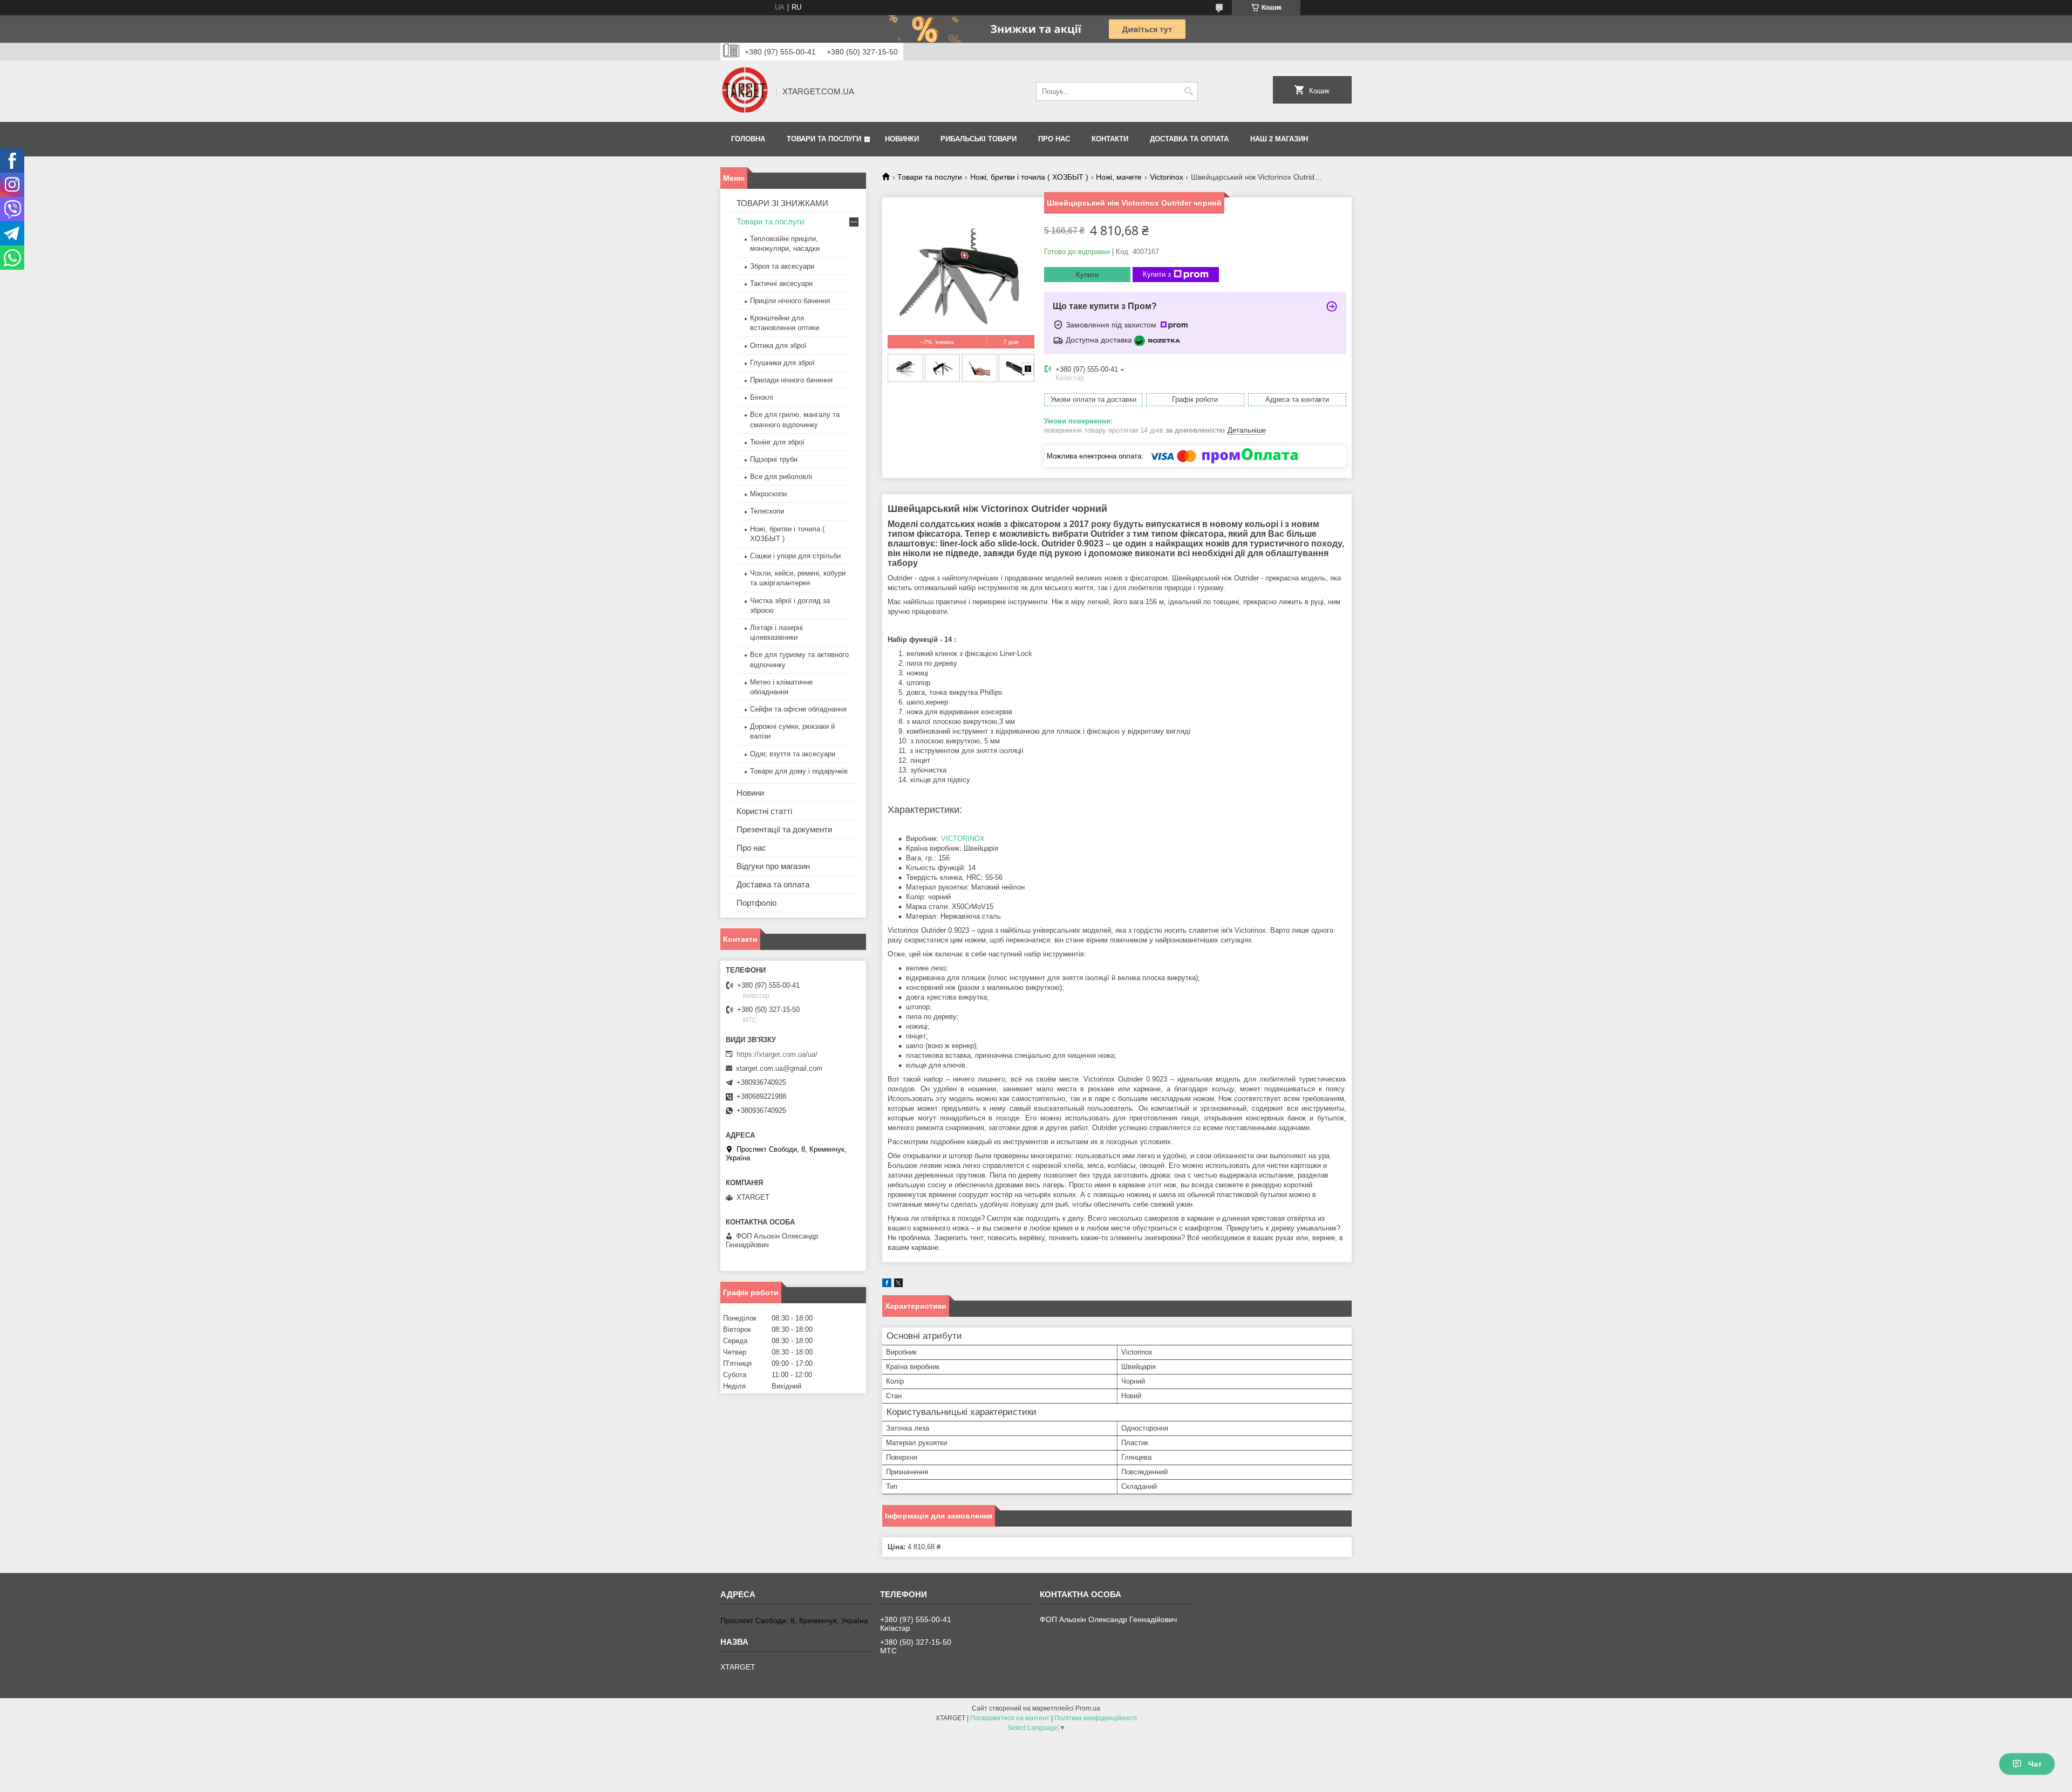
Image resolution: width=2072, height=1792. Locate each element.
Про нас (1054, 139)
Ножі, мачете (1119, 177)
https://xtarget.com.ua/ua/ (777, 1054)
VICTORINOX (963, 839)
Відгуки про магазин (773, 866)
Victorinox (1167, 177)
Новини (750, 793)
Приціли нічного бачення (790, 301)
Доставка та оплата (1189, 139)
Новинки (902, 139)
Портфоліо (756, 903)
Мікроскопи (768, 494)
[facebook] (887, 1285)
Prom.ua (1088, 1708)
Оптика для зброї (778, 346)
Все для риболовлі (781, 477)
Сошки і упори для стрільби (795, 556)
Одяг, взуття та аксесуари (793, 754)
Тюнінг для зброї (777, 442)
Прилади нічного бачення (791, 380)
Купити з (1157, 274)
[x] (898, 1285)
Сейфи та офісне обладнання (798, 709)
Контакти (1110, 139)
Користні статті (764, 811)
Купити (1087, 275)
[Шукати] (1188, 91)
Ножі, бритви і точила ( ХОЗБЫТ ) (1029, 177)
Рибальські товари (979, 139)
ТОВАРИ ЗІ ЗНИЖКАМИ (782, 203)
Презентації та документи (784, 829)
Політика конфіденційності (1096, 1718)
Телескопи (767, 511)
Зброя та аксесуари (782, 266)
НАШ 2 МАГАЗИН (1279, 139)
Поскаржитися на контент (1010, 1718)
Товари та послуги (824, 139)
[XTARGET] (745, 91)
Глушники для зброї (782, 363)
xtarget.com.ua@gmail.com (779, 1068)
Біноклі (762, 397)
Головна (748, 139)
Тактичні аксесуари (781, 283)
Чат (2035, 1764)
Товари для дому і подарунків (799, 771)
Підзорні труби (774, 459)
